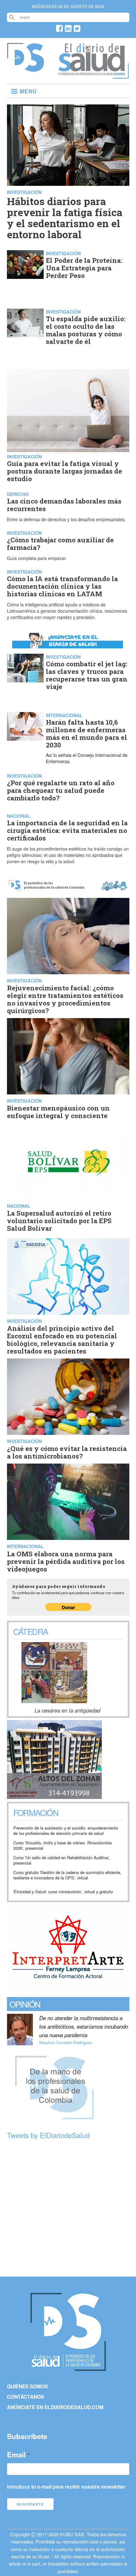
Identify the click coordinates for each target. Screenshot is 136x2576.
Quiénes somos (27, 2386)
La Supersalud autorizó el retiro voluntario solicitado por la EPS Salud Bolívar (59, 1221)
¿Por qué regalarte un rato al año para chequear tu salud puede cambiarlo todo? (61, 790)
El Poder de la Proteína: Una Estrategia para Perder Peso (84, 268)
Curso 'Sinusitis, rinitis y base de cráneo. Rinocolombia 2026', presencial (62, 1845)
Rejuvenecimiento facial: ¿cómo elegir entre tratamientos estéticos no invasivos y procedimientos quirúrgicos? (65, 999)
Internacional (64, 715)
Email (16, 2455)
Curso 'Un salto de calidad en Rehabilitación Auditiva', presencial (62, 1860)
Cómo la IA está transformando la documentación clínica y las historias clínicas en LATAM (62, 586)
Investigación (24, 192)
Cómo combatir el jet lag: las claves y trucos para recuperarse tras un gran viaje (87, 675)
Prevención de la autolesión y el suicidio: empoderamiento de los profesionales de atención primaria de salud (66, 1831)
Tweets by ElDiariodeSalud (48, 2135)
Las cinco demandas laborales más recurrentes (64, 505)
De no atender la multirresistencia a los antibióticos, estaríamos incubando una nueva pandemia (84, 2026)
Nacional (19, 816)
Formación (36, 1813)
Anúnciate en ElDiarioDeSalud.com (55, 2407)
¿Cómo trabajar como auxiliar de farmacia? (60, 544)
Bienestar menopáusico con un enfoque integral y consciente (58, 1112)
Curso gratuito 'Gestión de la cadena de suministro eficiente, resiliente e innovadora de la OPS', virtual (67, 1875)
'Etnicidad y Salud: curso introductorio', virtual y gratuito (63, 1892)
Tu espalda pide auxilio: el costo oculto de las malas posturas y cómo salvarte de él (86, 330)
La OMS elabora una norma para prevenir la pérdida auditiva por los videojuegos (66, 1561)
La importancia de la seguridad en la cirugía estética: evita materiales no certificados (67, 830)
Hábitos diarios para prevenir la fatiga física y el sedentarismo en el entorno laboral (65, 218)
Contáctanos (25, 2397)
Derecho (18, 494)
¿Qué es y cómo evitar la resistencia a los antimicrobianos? (67, 1452)
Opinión (25, 2004)
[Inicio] (68, 76)
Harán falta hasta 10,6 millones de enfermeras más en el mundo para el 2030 (87, 734)
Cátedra (31, 1631)
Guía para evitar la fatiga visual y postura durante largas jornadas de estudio (65, 471)
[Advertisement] (68, 2209)
